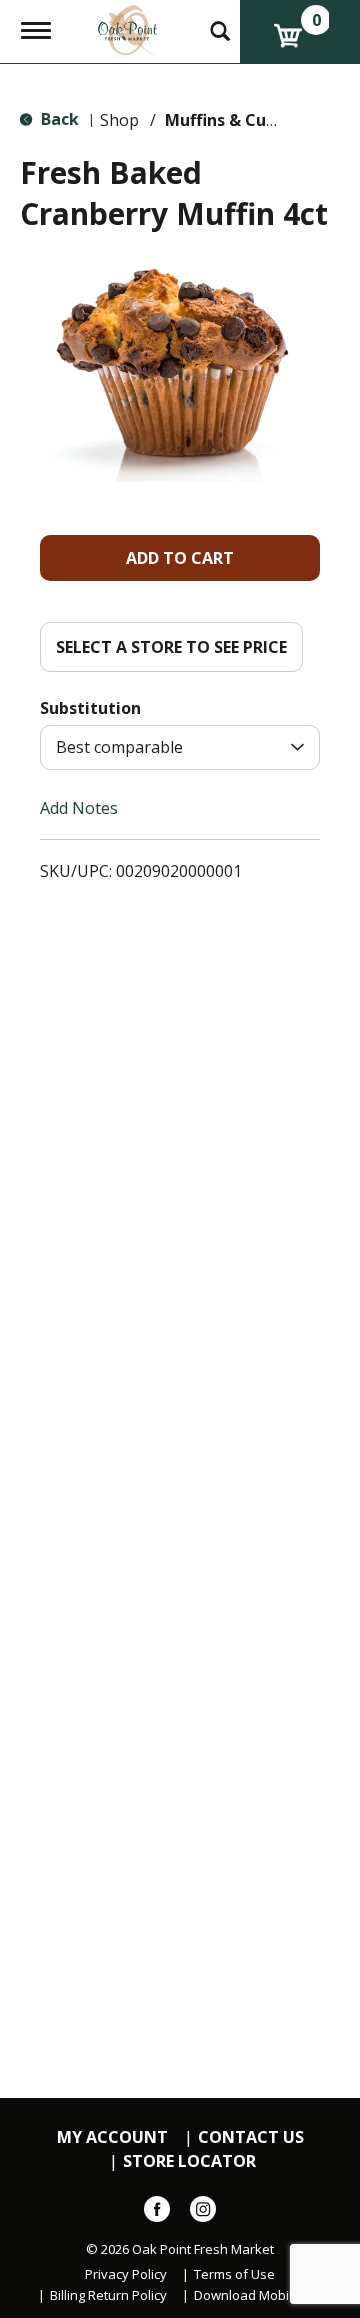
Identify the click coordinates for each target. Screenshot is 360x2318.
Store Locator (189, 2161)
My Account (112, 2137)
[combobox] (180, 747)
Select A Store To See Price (171, 647)
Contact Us (251, 2137)
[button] (180, 558)
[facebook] (157, 2213)
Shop (119, 120)
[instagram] (203, 2213)
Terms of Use (234, 2274)
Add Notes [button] (79, 808)
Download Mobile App (260, 2295)
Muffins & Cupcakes (243, 120)
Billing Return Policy (108, 2295)
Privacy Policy (126, 2274)
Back (58, 119)
